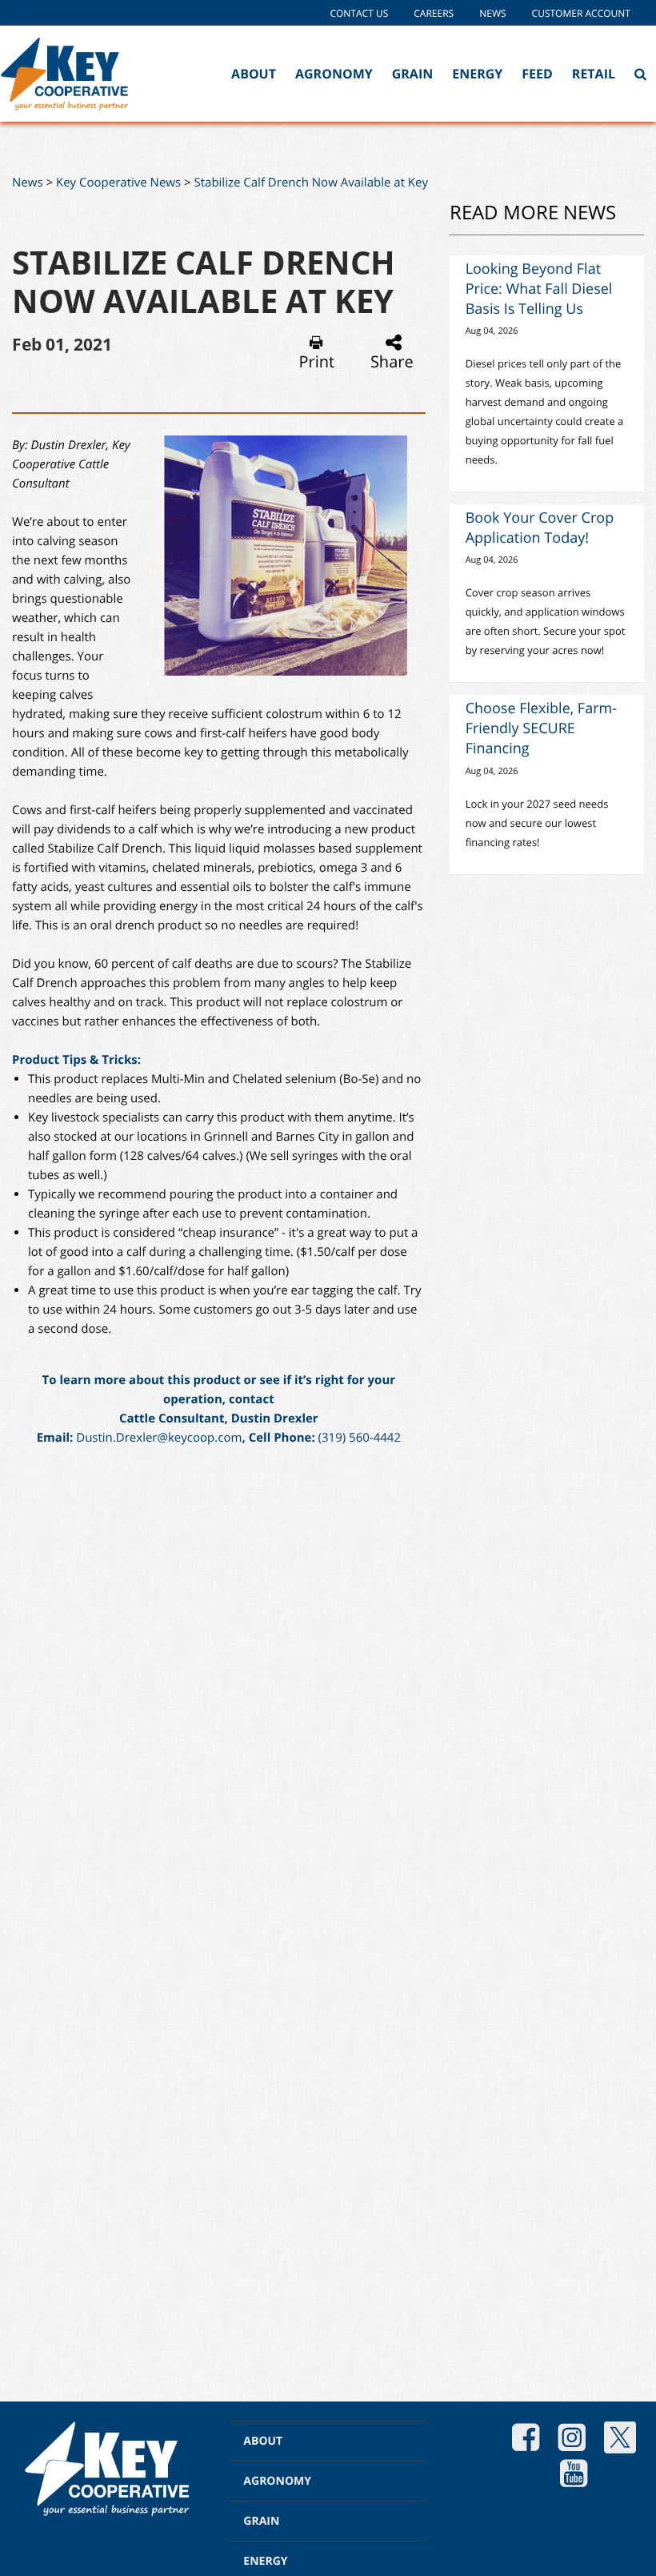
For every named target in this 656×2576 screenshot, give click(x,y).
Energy (477, 74)
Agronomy (334, 74)
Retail (594, 74)
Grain (413, 74)
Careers (434, 13)
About (254, 74)
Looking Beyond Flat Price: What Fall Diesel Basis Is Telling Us (539, 289)
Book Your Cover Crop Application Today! (540, 528)
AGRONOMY (277, 2481)
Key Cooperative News (118, 183)
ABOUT (263, 2441)
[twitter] (620, 2440)
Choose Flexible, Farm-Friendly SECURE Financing (541, 728)
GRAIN (261, 2521)
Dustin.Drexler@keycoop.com (159, 1438)
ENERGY (265, 2561)
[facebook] (526, 2440)
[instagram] (572, 2440)
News (492, 13)
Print (316, 361)
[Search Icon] (640, 74)
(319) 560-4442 (360, 1438)
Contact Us (359, 13)
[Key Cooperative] (64, 73)
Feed (537, 74)
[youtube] (574, 2476)
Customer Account (581, 13)
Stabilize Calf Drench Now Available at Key (312, 183)
